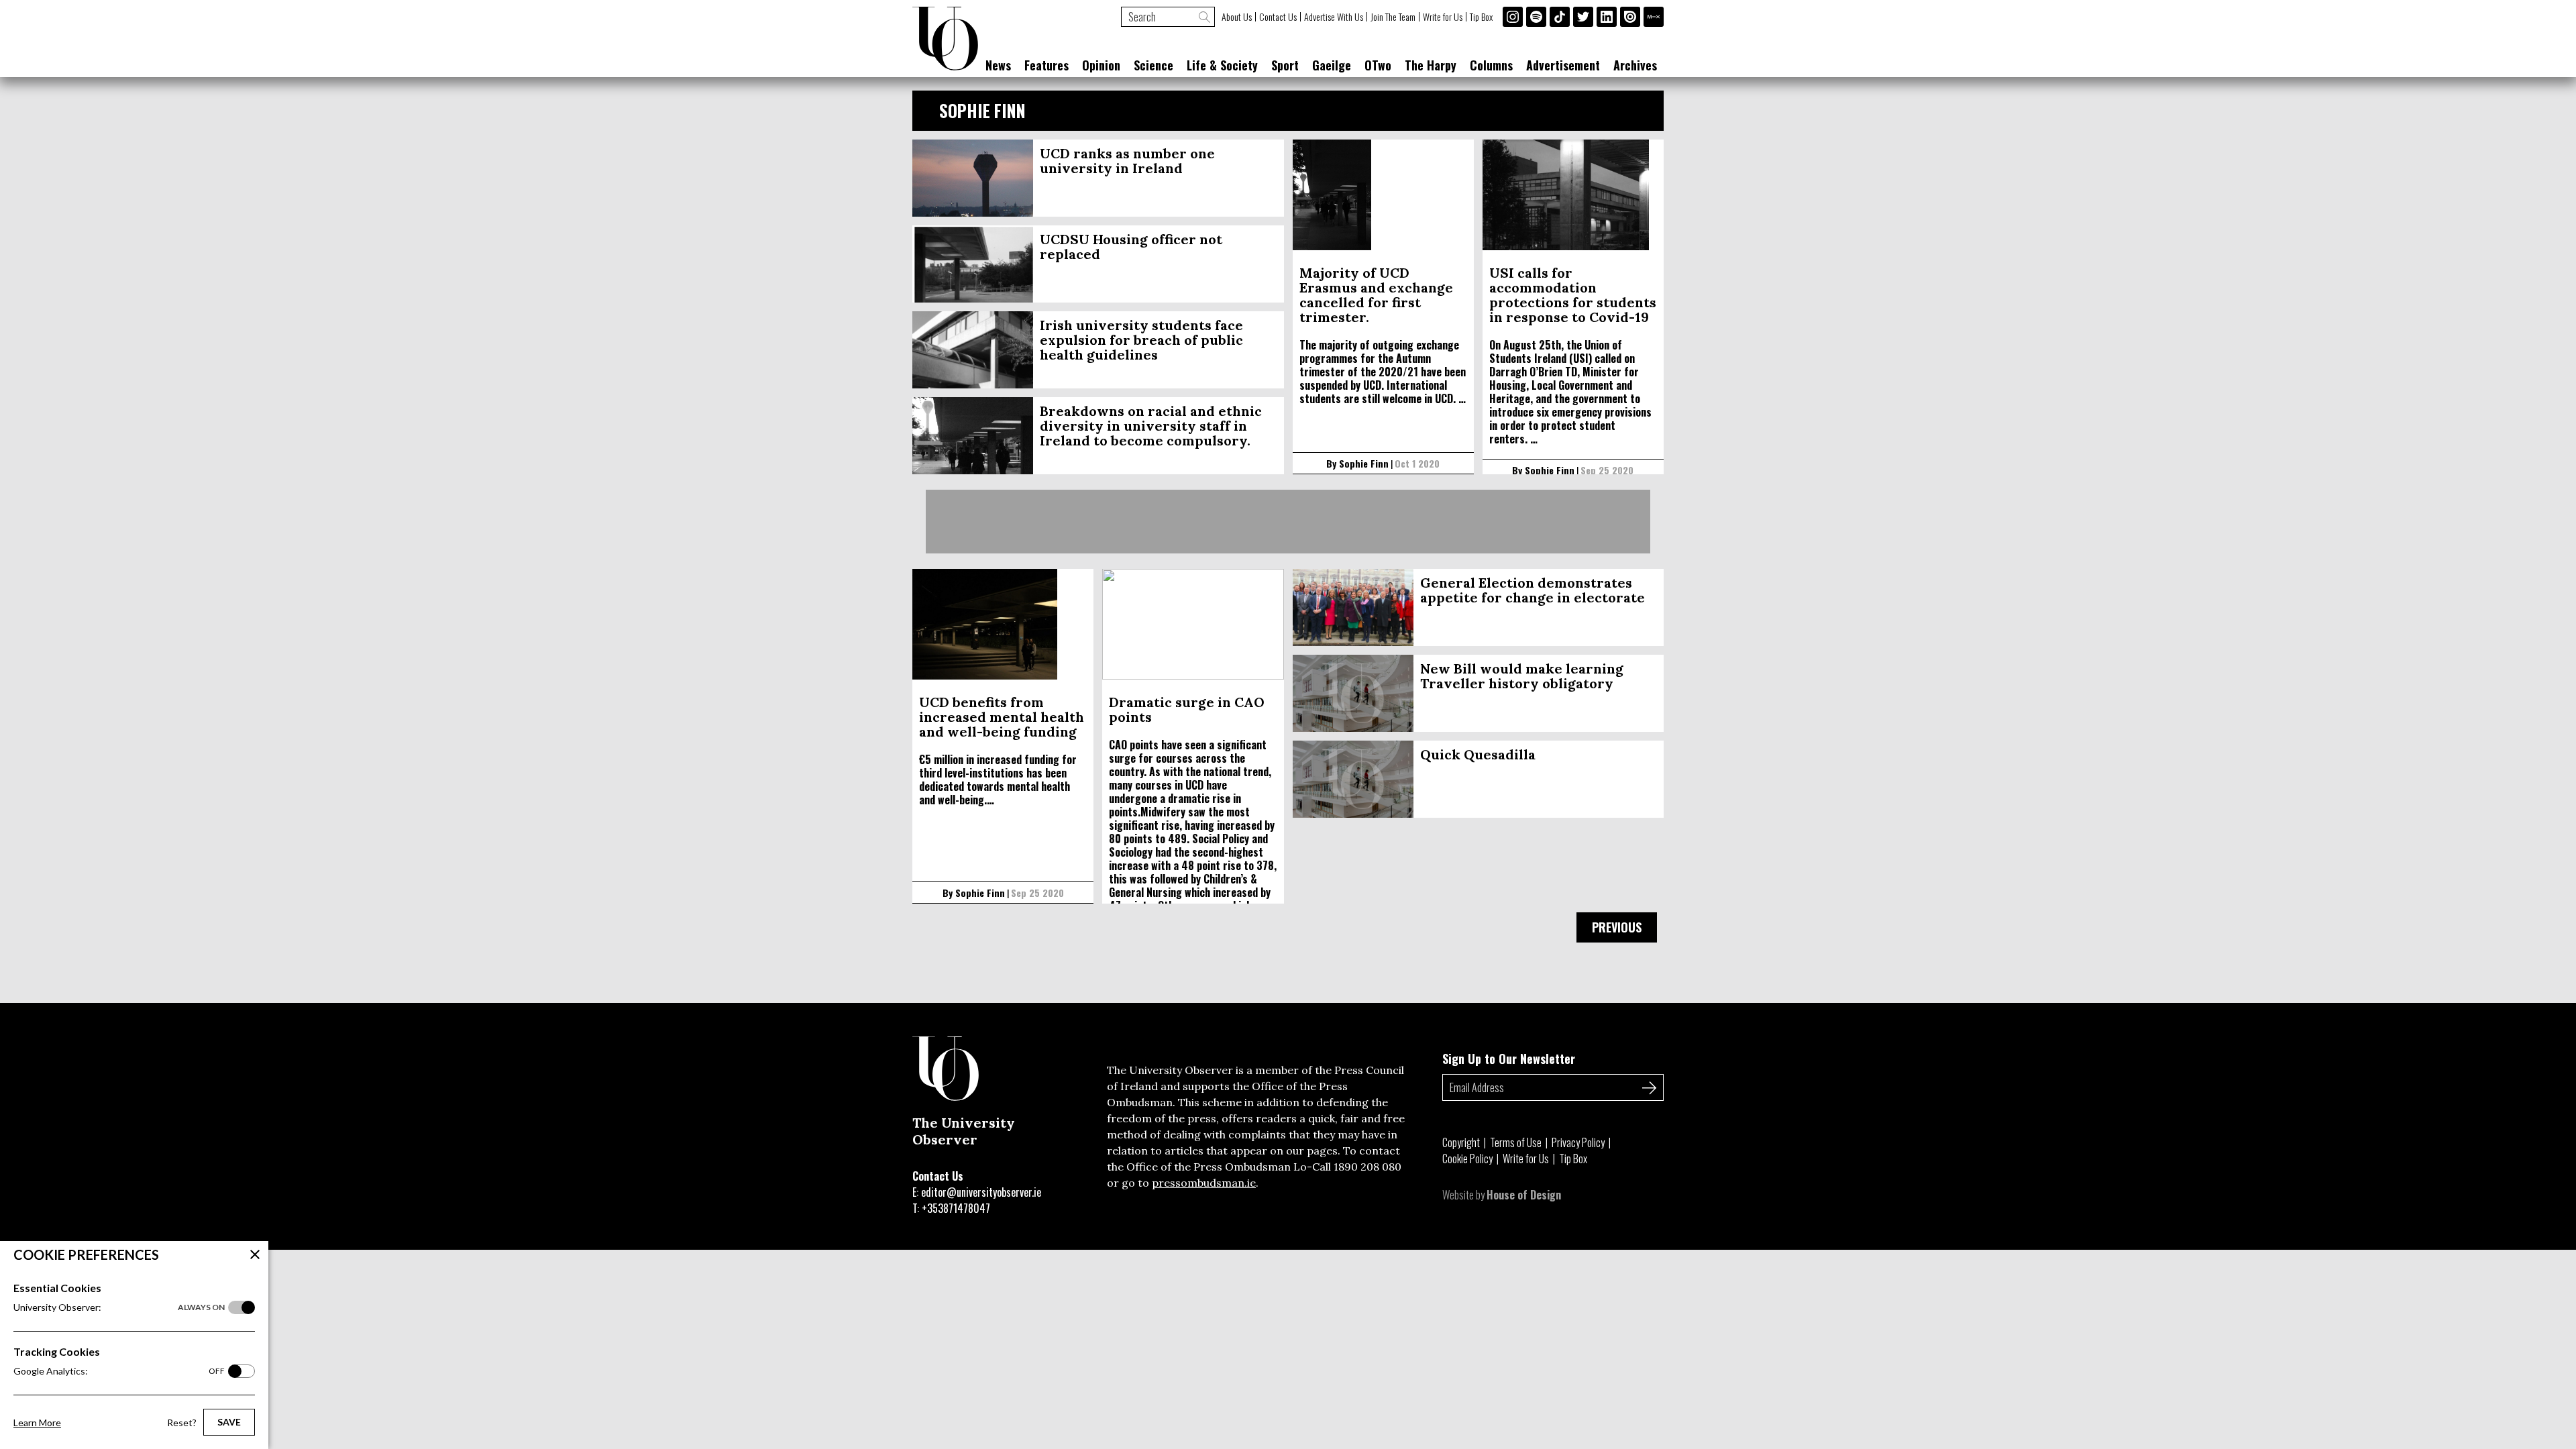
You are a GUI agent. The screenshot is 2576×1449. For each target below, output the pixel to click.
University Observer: (119, 1307)
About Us (1237, 17)
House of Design (1524, 1195)
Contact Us (1278, 17)
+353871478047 (956, 1208)
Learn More (37, 1423)
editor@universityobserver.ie (981, 1192)
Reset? (182, 1423)
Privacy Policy (1578, 1142)
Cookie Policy (1467, 1159)
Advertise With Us (1334, 17)
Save (229, 1422)
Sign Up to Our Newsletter (1509, 1059)
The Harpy (1431, 65)
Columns (1491, 65)
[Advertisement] (1288, 522)
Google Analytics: (119, 1371)
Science (1153, 65)
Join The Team (1393, 17)
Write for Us (1443, 17)
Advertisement (1563, 65)
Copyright (1461, 1142)
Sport (1285, 65)
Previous (1617, 927)
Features (1046, 65)
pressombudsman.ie (1204, 1183)
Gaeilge (1332, 65)
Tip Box (1481, 17)
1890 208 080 (1367, 1167)
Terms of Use (1516, 1142)
